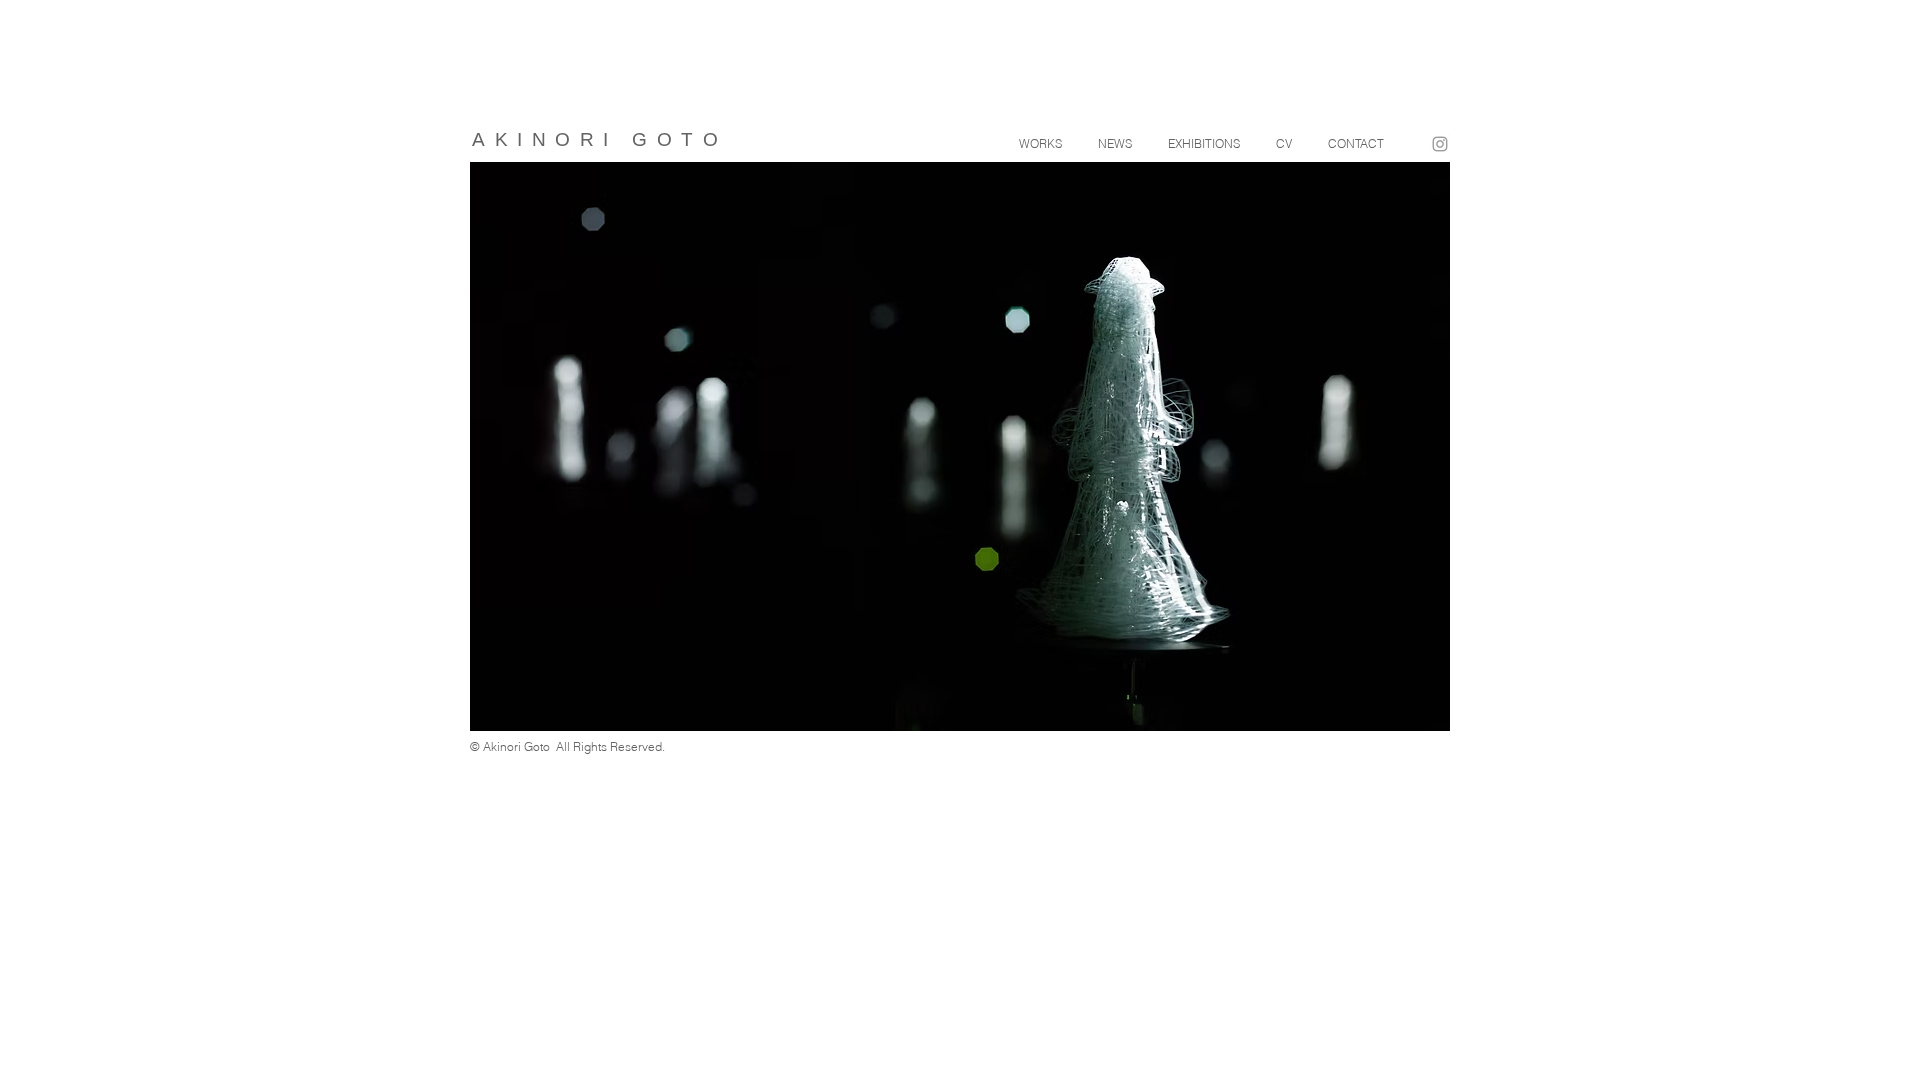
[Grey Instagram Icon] (1440, 144)
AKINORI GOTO (599, 139)
